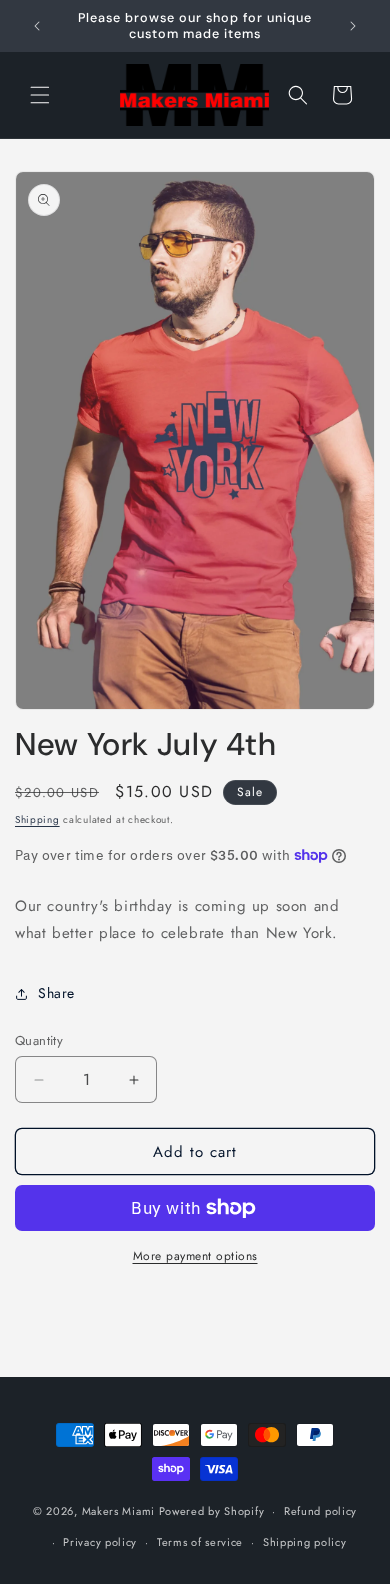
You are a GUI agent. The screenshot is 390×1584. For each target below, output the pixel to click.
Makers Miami (118, 1511)
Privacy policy (100, 1542)
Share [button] (56, 993)
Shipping (37, 819)
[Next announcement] (353, 26)
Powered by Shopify (212, 1511)
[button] (40, 95)
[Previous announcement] (37, 26)
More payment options (195, 1256)
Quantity (39, 1040)
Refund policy (320, 1511)
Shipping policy (305, 1542)
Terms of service (200, 1542)
